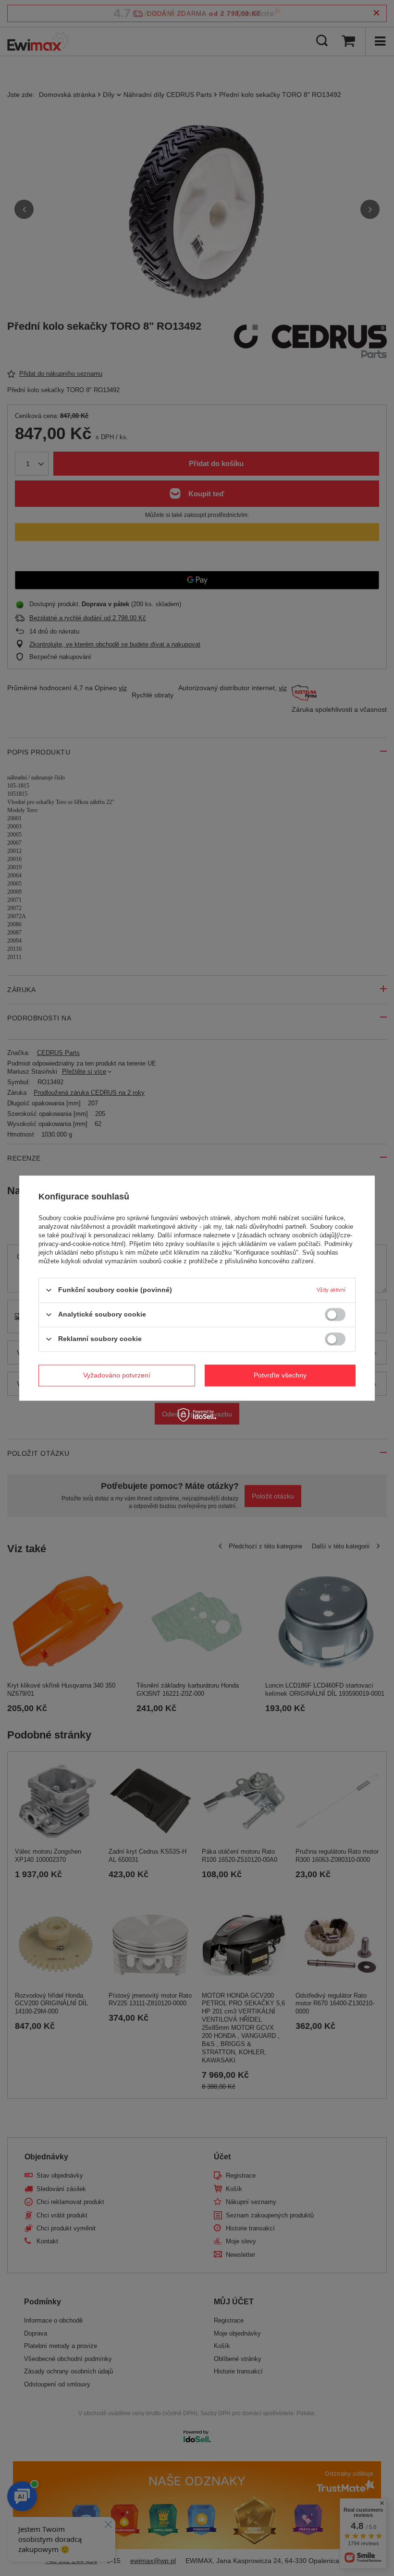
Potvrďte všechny (280, 1375)
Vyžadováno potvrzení (117, 1375)
